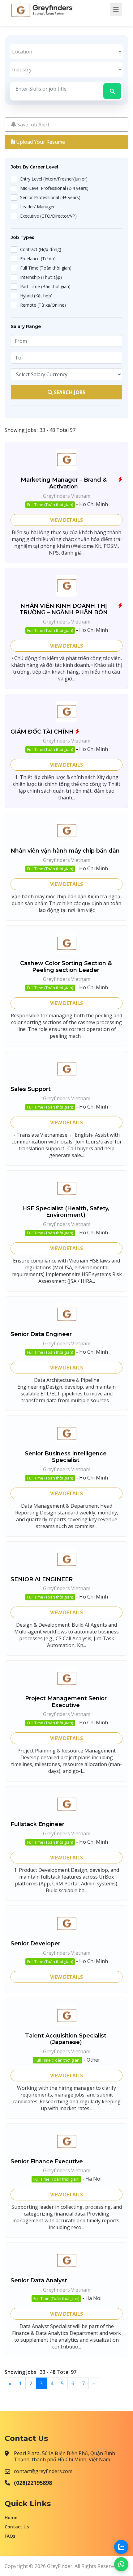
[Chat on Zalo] (121, 2547)
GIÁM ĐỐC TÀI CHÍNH (42, 732)
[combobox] (67, 52)
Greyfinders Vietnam (67, 496)
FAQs (10, 2536)
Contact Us (17, 2527)
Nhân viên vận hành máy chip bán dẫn (65, 851)
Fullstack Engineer (37, 1824)
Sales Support (31, 1089)
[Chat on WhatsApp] (121, 2564)
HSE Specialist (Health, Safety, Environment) (66, 1212)
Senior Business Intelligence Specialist (66, 1457)
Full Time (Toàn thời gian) (50, 505)
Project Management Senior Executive (66, 1702)
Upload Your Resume (40, 142)
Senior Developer (35, 1944)
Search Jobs (69, 392)
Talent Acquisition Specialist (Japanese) (66, 2039)
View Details (66, 520)
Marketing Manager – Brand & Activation (64, 483)
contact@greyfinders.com (43, 2471)
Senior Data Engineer (41, 1334)
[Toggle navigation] (116, 10)
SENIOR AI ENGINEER (42, 1580)
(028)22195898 (33, 2483)
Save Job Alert (33, 125)
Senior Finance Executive (47, 2162)
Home (11, 2517)
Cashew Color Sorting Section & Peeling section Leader (66, 967)
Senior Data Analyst (39, 2281)
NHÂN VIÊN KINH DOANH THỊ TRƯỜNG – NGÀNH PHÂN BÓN (64, 609)
